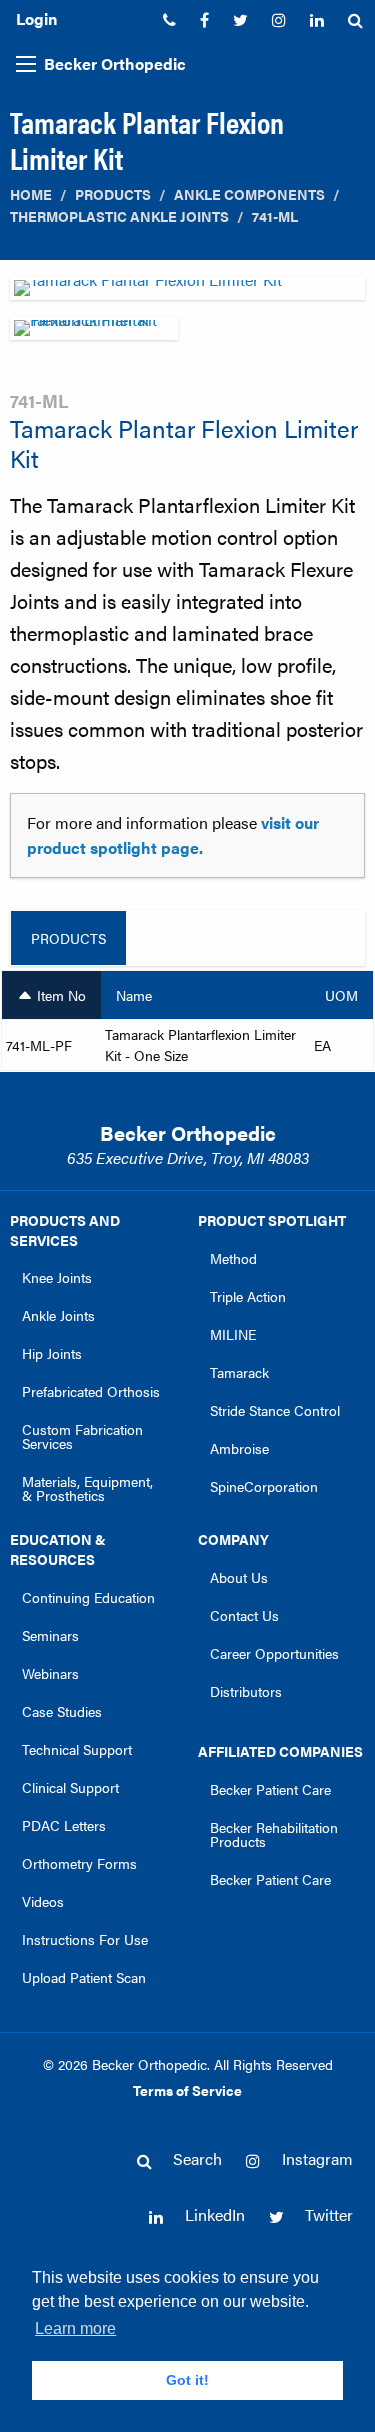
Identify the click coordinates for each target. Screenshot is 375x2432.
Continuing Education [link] (88, 1597)
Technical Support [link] (77, 1749)
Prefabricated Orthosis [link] (91, 1391)
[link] (169, 20)
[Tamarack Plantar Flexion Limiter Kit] (187, 293)
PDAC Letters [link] (64, 1825)
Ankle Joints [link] (58, 1315)
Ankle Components (249, 194)
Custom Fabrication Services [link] (82, 1436)
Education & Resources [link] (58, 1549)
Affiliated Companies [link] (280, 1751)
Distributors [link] (246, 1691)
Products (113, 194)
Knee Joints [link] (57, 1277)
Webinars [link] (50, 1673)
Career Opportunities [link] (274, 1653)
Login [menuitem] (36, 18)
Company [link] (233, 1539)
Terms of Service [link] (187, 2090)
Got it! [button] (187, 2380)
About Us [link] (239, 1577)
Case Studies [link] (62, 1711)
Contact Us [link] (244, 1615)
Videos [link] (43, 1901)
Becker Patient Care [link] (270, 1789)
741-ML (275, 216)
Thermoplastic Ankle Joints (119, 216)
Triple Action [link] (248, 1296)
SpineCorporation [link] (264, 1486)
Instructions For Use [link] (85, 1939)
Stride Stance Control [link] (275, 1410)
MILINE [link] (233, 1334)
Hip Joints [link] (52, 1353)
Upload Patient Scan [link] (84, 1977)
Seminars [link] (50, 1635)
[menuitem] (169, 20)
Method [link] (233, 1258)
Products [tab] (68, 938)
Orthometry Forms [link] (79, 1863)
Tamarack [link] (239, 1372)
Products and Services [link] (65, 1230)
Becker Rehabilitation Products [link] (274, 1834)
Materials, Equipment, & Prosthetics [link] (87, 1488)
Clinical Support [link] (70, 1787)
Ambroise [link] (239, 1448)
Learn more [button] (75, 2328)
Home (31, 194)
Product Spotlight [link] (272, 1220)
